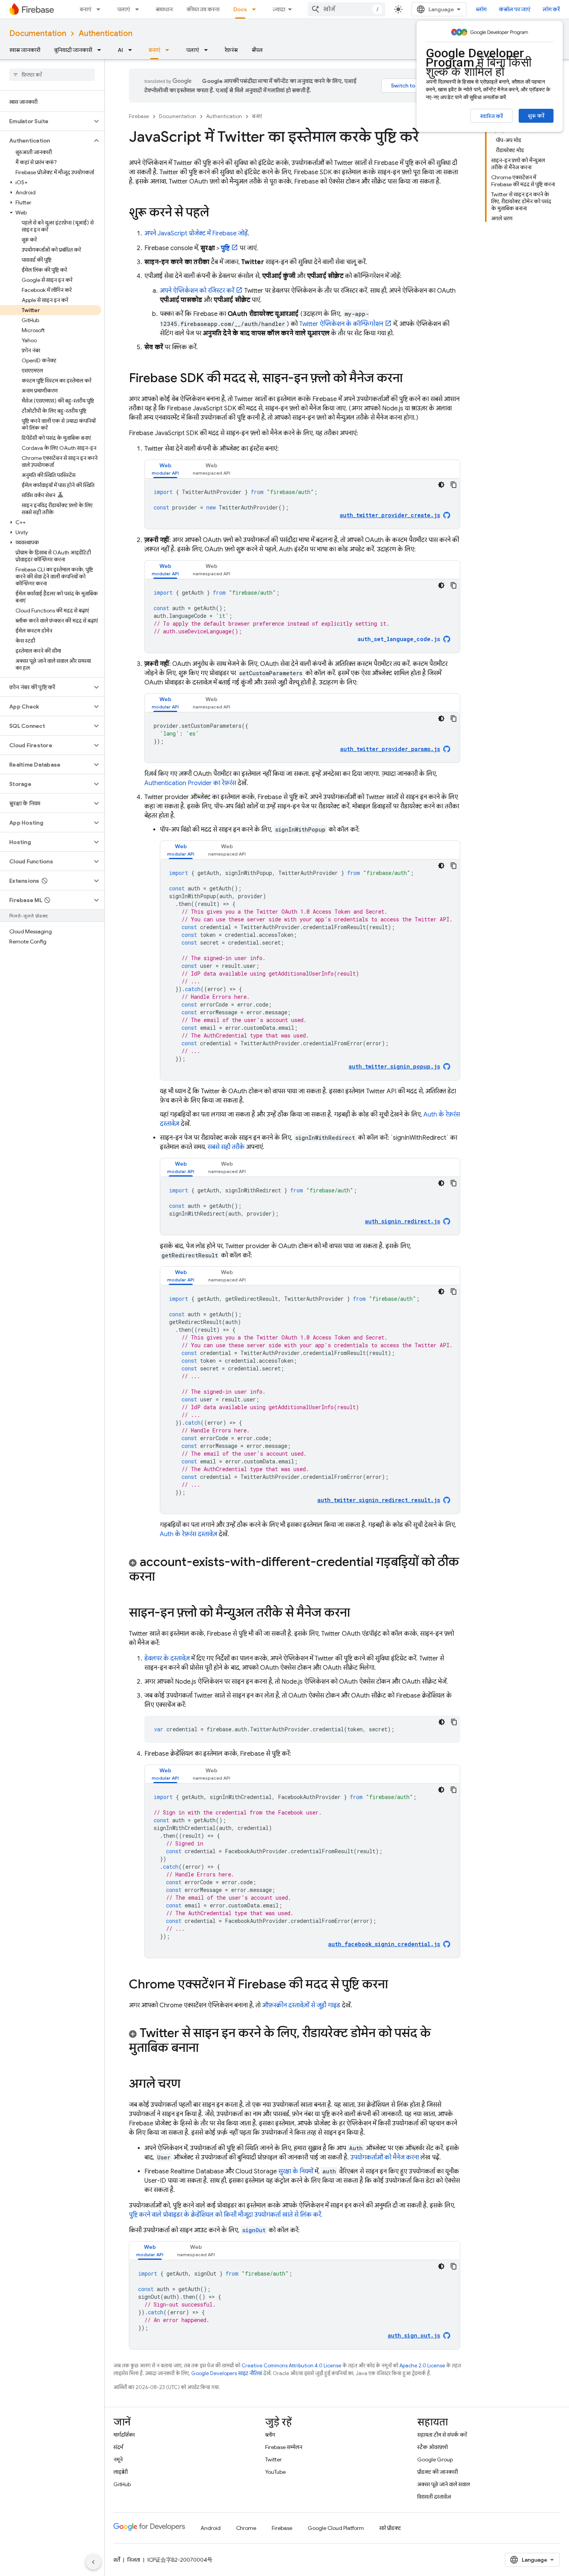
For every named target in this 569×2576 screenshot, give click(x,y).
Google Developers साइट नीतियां (227, 2373)
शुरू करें (536, 116)
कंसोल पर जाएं (515, 9)
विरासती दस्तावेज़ (434, 2497)
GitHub (122, 2484)
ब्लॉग (481, 9)
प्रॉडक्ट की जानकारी (438, 2472)
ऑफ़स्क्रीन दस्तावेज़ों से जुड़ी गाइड (301, 2005)
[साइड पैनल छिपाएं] (93, 2562)
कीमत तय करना (203, 9)
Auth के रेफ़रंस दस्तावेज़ (189, 1534)
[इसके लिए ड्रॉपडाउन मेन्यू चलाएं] (139, 9)
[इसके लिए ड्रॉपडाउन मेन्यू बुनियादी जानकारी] (101, 50)
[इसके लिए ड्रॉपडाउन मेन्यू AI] (132, 50)
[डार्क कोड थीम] (441, 485)
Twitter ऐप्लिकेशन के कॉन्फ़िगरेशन (341, 324)
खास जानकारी (25, 50)
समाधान (164, 9)
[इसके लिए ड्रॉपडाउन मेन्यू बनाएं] (101, 9)
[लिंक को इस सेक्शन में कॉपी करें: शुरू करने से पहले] (217, 213)
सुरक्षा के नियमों (296, 2171)
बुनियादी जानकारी (73, 50)
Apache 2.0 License (422, 2366)
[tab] (165, 469)
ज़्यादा (279, 9)
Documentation (38, 33)
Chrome (246, 2528)
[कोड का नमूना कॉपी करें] (454, 485)
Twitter (273, 2459)
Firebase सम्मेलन (284, 2447)
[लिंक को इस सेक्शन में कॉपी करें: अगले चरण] (188, 2085)
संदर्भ (118, 2447)
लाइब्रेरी (121, 2472)
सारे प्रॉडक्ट (390, 2528)
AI (120, 50)
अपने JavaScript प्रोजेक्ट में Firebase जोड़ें (196, 233)
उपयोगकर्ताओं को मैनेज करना (385, 2158)
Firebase (139, 116)
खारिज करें (491, 116)
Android (211, 2528)
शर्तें (117, 2560)
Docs (240, 9)
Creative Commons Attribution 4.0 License (291, 2366)
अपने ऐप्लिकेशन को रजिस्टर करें (197, 291)
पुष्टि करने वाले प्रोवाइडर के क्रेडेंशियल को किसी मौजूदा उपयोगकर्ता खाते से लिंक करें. (226, 2215)
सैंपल (257, 50)
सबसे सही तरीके (226, 1147)
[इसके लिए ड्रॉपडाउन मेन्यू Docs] (256, 9)
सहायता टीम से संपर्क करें (442, 2435)
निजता (134, 2560)
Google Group (435, 2459)
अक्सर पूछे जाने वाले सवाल (444, 2484)
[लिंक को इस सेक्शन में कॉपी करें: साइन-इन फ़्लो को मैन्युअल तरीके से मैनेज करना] (358, 1614)
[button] (46, 121)
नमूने (118, 2459)
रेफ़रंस (231, 50)
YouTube (275, 2472)
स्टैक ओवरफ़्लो (433, 2447)
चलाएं (123, 9)
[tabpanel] (302, 504)
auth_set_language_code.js (399, 639)
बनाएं (86, 9)
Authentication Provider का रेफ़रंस (190, 783)
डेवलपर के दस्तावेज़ (167, 1658)
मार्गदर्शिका (124, 2435)
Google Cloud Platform (336, 2528)
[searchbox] (52, 75)
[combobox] (346, 9)
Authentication (105, 33)
